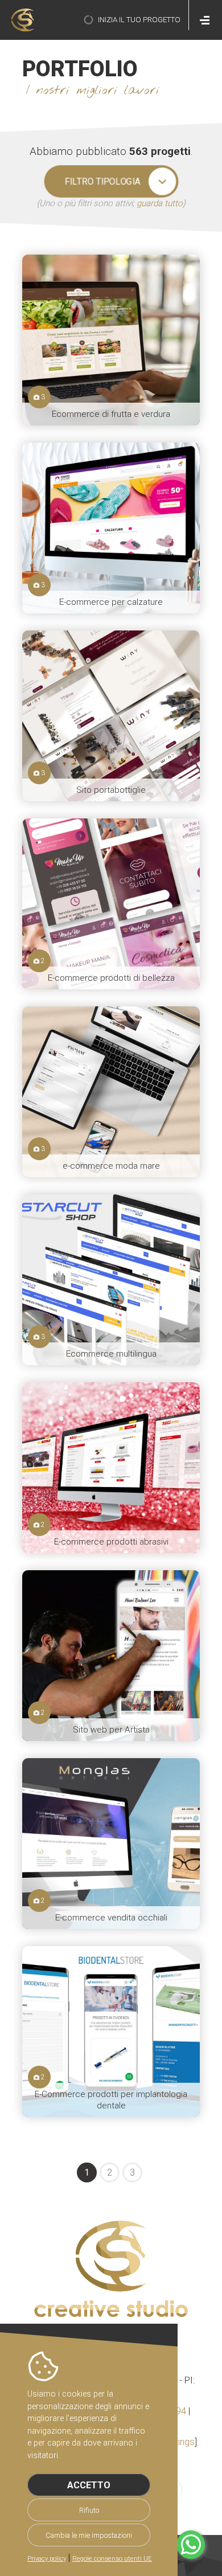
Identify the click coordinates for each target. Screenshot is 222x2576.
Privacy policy (47, 2559)
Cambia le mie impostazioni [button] (89, 2535)
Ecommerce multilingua (111, 1354)
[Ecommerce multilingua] (111, 1280)
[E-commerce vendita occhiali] (111, 1844)
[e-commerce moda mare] (111, 1092)
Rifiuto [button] (89, 2510)
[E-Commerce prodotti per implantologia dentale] (111, 2032)
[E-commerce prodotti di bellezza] (111, 904)
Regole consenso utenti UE (112, 2559)
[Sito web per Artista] (111, 1656)
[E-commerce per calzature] (111, 528)
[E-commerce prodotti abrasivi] (111, 1468)
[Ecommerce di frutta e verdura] (111, 340)
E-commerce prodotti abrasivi (111, 1542)
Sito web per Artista (111, 1730)
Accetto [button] (89, 2485)
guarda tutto (160, 203)
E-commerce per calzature (111, 602)
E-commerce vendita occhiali (111, 1918)
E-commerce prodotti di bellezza (111, 978)
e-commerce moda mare (111, 1166)
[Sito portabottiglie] (111, 716)
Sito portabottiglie (111, 790)
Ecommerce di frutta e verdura (111, 414)
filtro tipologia (102, 181)
